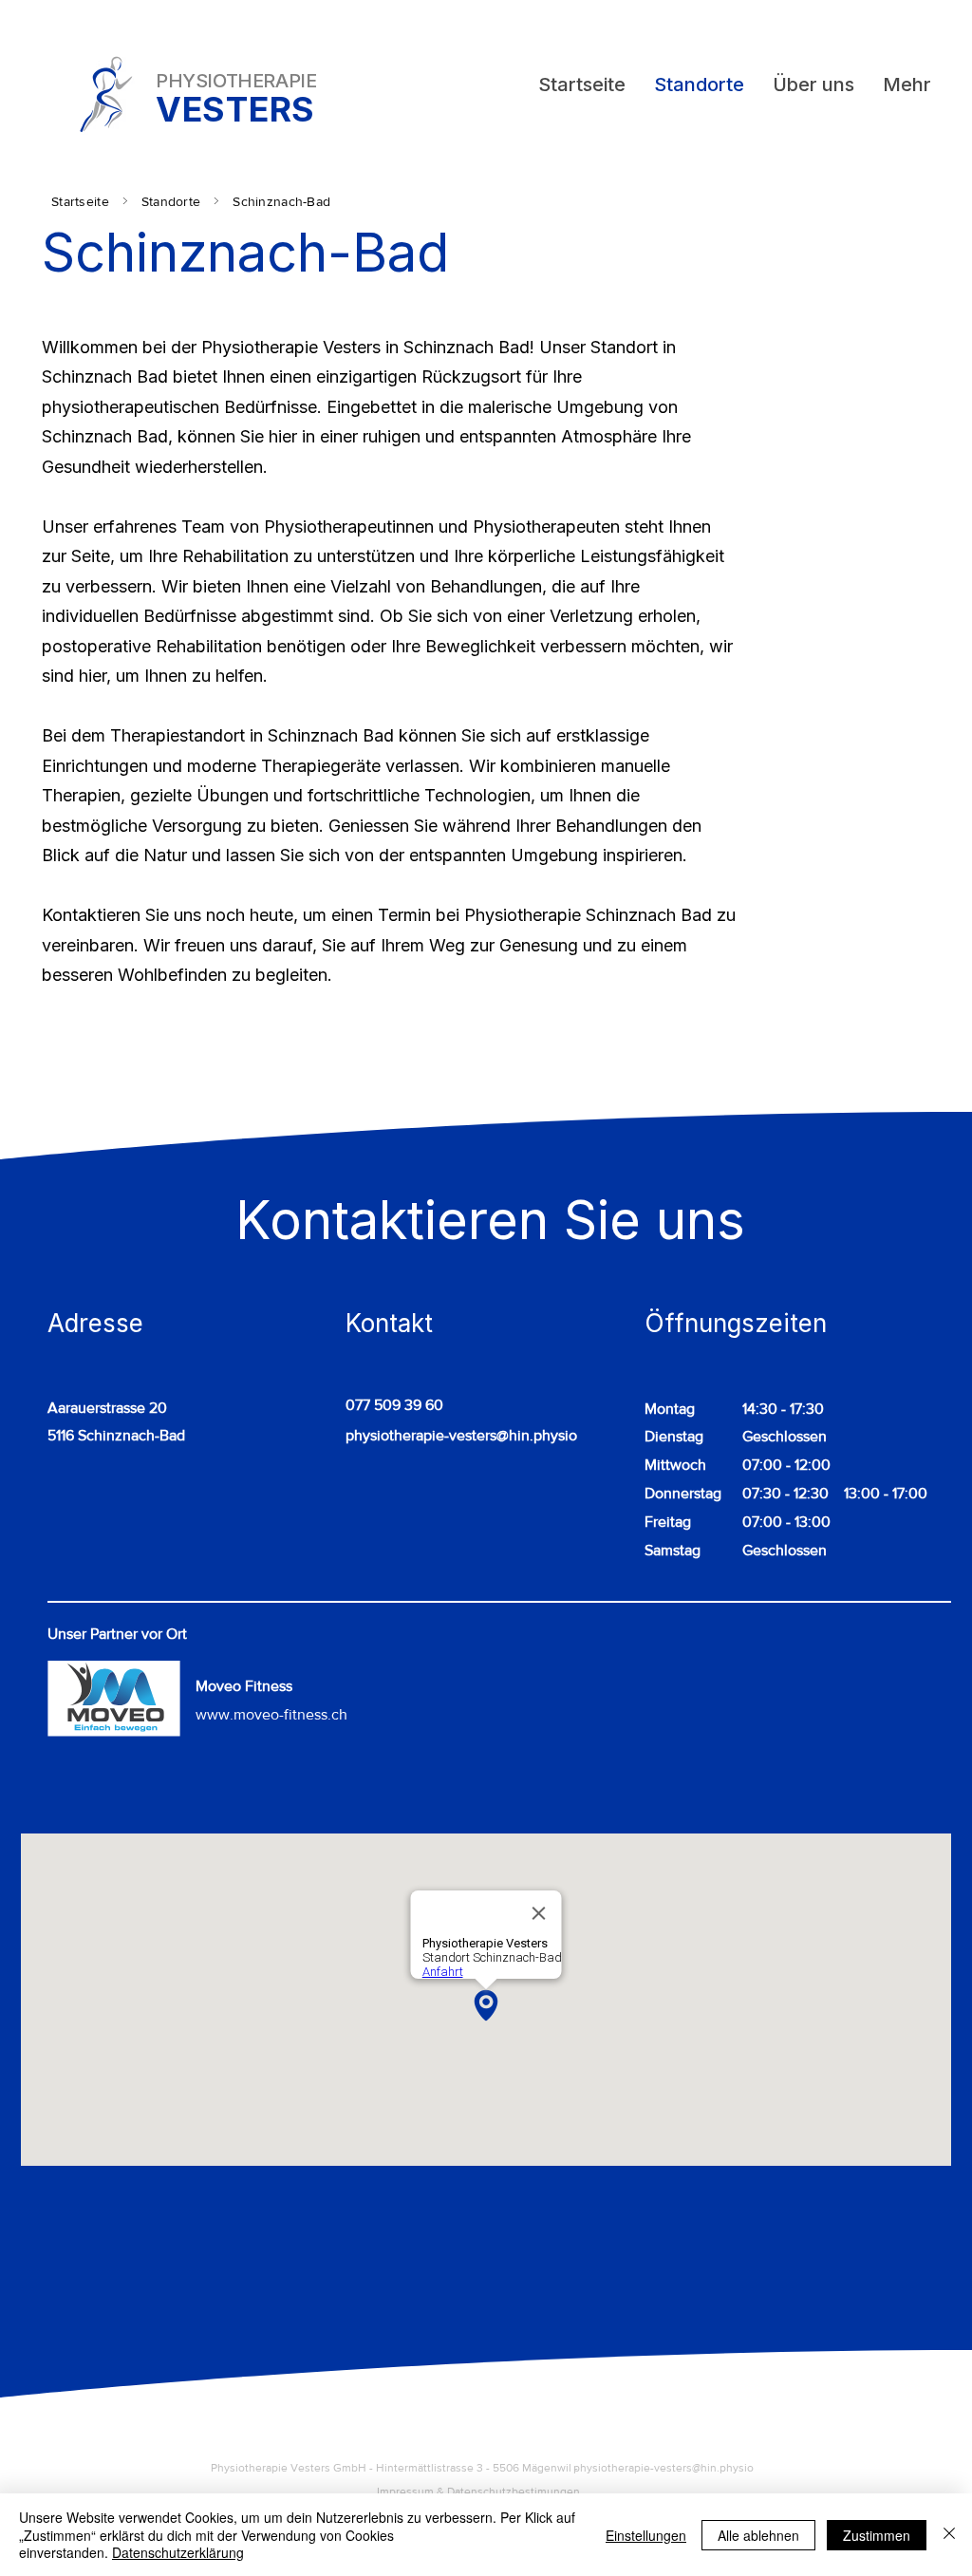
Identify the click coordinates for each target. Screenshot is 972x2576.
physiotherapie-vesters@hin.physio (461, 1435)
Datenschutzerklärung (178, 2552)
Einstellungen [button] (646, 2535)
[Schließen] (949, 2535)
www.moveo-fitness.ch (271, 1714)
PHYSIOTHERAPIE (236, 81)
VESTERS (235, 109)
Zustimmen (877, 2535)
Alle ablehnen (758, 2535)
